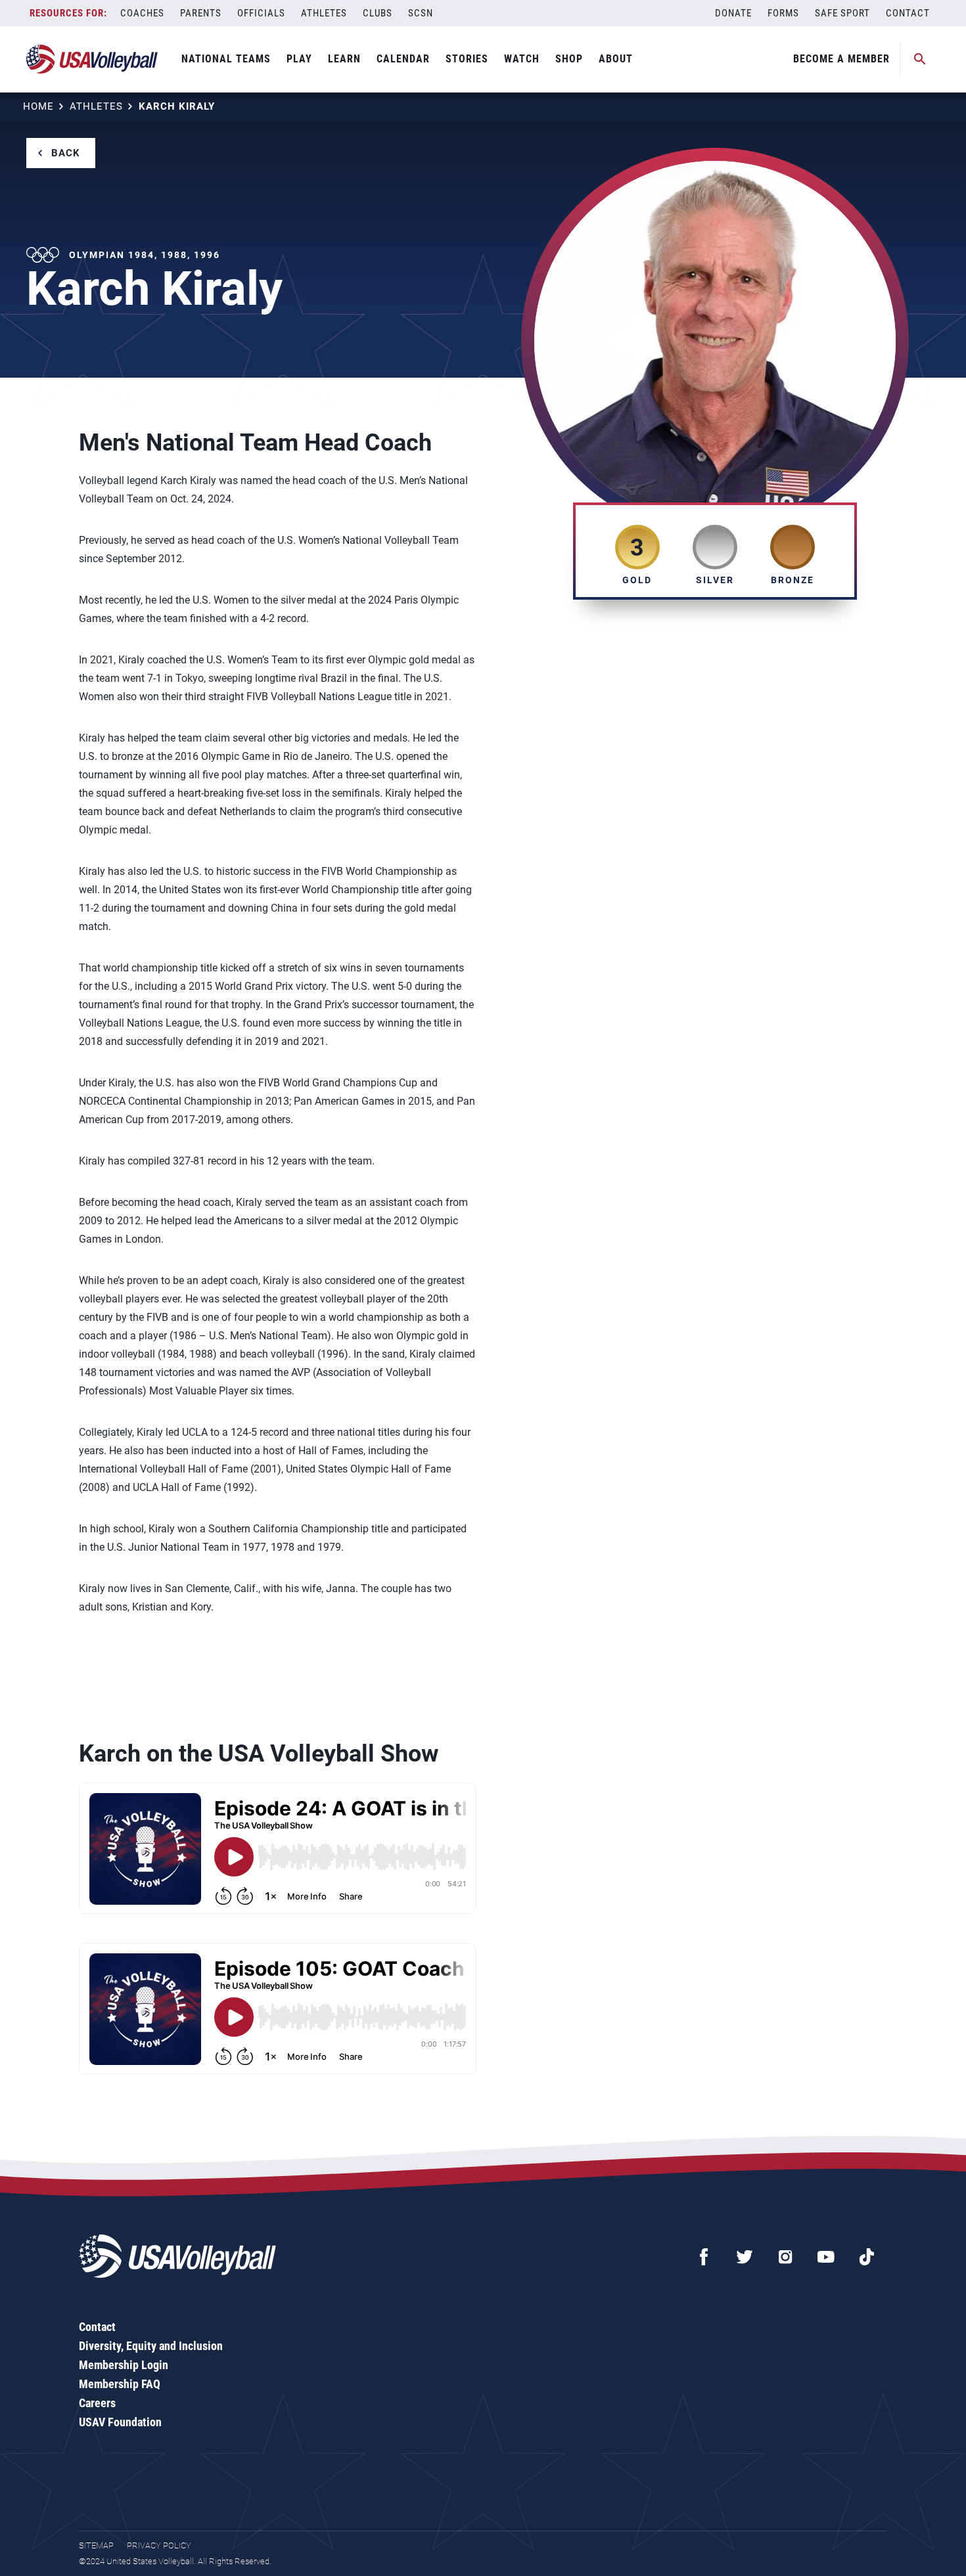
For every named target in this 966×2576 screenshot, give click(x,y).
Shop (569, 59)
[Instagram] (785, 2257)
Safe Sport (842, 13)
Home (38, 106)
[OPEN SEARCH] (920, 59)
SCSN (421, 13)
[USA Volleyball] (92, 59)
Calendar (403, 59)
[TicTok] (867, 2257)
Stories (467, 59)
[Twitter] (745, 2257)
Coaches (142, 13)
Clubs (378, 13)
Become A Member (841, 59)
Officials (261, 13)
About (616, 59)
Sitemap (96, 2545)
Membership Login (124, 2365)
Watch (522, 59)
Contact (908, 13)
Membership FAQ (120, 2384)
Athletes (324, 13)
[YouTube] (826, 2257)
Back (66, 153)
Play (299, 59)
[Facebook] (704, 2257)
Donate (733, 13)
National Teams (226, 59)
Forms (783, 13)
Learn (344, 59)
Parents (201, 13)
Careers (97, 2403)
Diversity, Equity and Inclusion (151, 2346)
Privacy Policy (159, 2545)
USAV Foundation (120, 2422)
